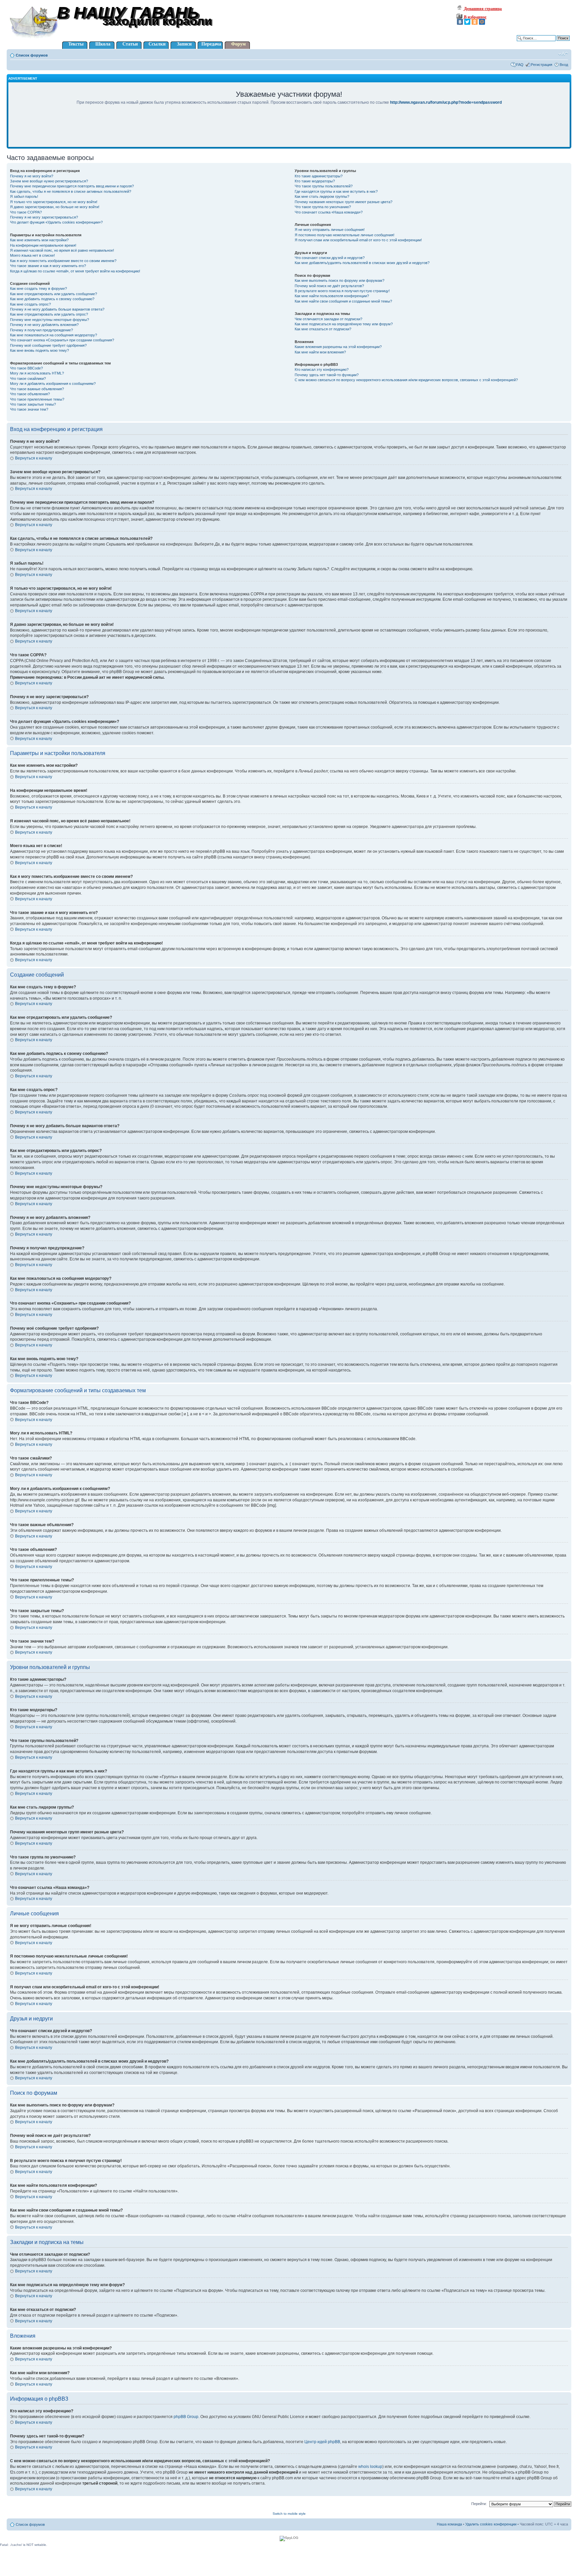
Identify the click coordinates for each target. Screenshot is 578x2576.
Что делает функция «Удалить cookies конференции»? (56, 222)
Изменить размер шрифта (563, 54)
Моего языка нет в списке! (32, 255)
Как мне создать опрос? (30, 304)
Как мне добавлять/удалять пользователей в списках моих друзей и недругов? (362, 263)
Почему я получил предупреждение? (41, 330)
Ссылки (157, 44)
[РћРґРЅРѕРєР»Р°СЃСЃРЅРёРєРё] (475, 22)
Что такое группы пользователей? (324, 186)
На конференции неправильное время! (43, 245)
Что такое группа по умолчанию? (323, 207)
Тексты (76, 44)
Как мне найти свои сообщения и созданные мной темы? (343, 301)
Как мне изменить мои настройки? (39, 240)
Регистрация (542, 65)
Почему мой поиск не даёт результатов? (329, 286)
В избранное (475, 17)
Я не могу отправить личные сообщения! (330, 230)
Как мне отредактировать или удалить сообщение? (54, 294)
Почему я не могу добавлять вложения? (44, 325)
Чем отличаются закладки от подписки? (328, 319)
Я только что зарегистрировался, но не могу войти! (54, 202)
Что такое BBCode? (26, 368)
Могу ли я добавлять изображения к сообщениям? (53, 384)
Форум (238, 44)
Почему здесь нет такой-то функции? (327, 375)
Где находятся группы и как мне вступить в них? (336, 191)
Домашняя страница (482, 9)
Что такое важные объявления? (37, 389)
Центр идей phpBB (322, 2442)
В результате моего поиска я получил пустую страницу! (342, 291)
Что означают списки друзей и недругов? (330, 258)
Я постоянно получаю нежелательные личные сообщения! (345, 235)
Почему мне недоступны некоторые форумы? (50, 320)
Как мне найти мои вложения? (320, 352)
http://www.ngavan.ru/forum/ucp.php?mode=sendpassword (446, 102)
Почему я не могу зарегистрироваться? (44, 217)
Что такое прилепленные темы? (37, 399)
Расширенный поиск (552, 43)
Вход (564, 65)
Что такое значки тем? (29, 409)
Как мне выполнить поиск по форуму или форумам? (340, 280)
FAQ (520, 65)
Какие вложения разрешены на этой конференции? (338, 347)
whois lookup (370, 2467)
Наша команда (449, 2524)
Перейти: (479, 2504)
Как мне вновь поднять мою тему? (39, 350)
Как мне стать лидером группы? (322, 196)
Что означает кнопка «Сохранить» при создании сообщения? (62, 340)
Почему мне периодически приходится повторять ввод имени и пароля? (72, 186)
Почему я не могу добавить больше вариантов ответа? (57, 309)
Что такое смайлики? (28, 379)
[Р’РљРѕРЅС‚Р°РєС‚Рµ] (460, 22)
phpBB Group (186, 2417)
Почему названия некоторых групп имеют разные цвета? (344, 202)
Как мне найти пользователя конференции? (332, 296)
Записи (184, 44)
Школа (103, 44)
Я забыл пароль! (24, 196)
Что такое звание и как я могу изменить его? (48, 266)
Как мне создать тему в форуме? (38, 288)
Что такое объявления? (30, 394)
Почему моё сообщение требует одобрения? (48, 345)
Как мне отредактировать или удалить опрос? (49, 314)
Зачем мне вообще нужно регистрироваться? (49, 181)
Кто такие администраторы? (319, 176)
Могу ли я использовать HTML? (37, 373)
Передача (211, 44)
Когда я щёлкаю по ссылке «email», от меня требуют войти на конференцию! (75, 271)
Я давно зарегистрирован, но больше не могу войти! (55, 207)
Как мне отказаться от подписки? (323, 329)
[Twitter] (467, 22)
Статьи (130, 44)
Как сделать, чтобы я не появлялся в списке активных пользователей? (71, 191)
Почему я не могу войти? (32, 176)
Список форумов (32, 55)
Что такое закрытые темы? (33, 404)
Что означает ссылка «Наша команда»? (329, 212)
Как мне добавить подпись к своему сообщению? (52, 299)
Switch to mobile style (289, 2514)
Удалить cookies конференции (491, 2524)
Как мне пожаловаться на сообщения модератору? (54, 335)
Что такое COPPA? (26, 212)
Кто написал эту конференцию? (322, 369)
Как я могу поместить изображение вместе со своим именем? (63, 261)
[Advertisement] (289, 131)
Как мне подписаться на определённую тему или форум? (344, 324)
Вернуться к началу (34, 458)
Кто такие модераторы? (315, 181)
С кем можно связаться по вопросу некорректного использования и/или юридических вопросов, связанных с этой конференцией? (406, 380)
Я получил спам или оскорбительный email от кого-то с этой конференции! (358, 240)
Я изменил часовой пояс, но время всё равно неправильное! (62, 250)
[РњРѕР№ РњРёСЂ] (482, 22)
